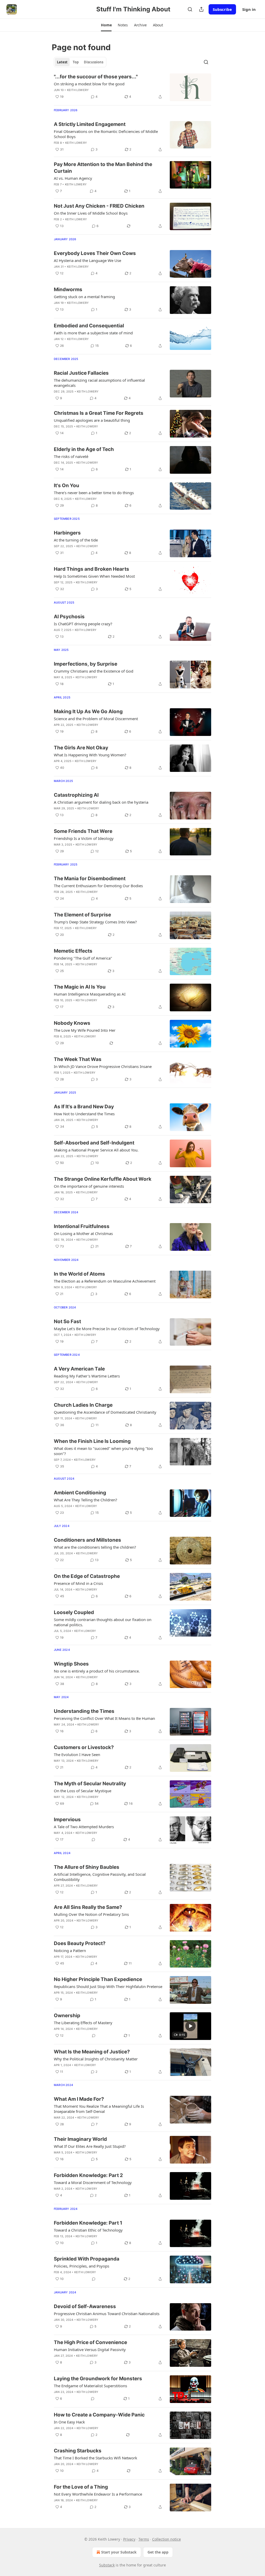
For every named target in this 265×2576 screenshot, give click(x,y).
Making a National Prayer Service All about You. (96, 1150)
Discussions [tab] (94, 62)
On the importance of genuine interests (89, 1186)
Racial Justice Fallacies (81, 373)
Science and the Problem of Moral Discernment (96, 719)
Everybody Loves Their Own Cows (95, 253)
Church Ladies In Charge (83, 1405)
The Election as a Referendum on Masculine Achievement (105, 1281)
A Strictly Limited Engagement (90, 124)
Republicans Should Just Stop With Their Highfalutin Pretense (108, 1986)
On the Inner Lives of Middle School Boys (91, 213)
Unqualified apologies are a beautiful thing (92, 420)
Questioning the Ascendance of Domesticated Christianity (105, 1412)
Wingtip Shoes (71, 1664)
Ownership (67, 2016)
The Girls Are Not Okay (81, 748)
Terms (144, 2539)
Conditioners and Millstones (87, 1540)
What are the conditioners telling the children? (95, 1547)
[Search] (190, 9)
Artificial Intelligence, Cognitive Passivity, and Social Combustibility (100, 1877)
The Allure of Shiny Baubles (87, 1867)
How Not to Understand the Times (84, 1114)
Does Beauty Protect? (80, 1943)
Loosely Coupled (74, 1612)
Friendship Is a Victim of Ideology (84, 838)
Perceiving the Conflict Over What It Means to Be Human (104, 1718)
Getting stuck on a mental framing (84, 297)
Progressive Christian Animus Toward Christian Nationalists (107, 2314)
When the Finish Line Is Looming (92, 1441)
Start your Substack (119, 2552)
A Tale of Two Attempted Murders (84, 1827)
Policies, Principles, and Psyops (82, 2266)
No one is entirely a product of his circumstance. (97, 1671)
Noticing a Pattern (70, 1950)
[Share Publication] (201, 9)
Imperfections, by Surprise (86, 664)
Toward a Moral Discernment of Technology (93, 2182)
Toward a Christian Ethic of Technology (88, 2230)
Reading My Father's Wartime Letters (87, 1376)
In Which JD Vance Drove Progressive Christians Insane (103, 1066)
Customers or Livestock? (84, 1747)
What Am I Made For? (79, 2099)
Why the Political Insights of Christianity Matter (96, 2059)
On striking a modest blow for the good (89, 84)
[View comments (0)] (93, 1840)
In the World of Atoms (79, 1274)
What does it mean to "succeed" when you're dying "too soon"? (103, 1451)
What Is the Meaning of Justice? (92, 2052)
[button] (106, 25)
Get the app (158, 2552)
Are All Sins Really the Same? (88, 1907)
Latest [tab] (62, 62)
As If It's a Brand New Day (84, 1107)
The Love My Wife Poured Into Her (85, 1030)
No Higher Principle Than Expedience (98, 1979)
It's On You (67, 485)
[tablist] (80, 62)
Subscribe (222, 9)
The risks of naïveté (71, 456)
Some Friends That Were (83, 831)
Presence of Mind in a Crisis (78, 1583)
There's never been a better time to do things (94, 493)
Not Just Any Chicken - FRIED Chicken (99, 206)
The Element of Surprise (82, 915)
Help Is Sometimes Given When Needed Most (94, 576)
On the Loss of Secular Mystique (83, 1791)
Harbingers (67, 533)
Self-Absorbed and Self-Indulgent (94, 1143)
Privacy (129, 2539)
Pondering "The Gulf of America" (83, 958)
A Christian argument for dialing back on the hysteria (101, 802)
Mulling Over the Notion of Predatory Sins (91, 1914)
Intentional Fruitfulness (82, 1226)
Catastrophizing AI (76, 795)
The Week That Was (78, 1059)
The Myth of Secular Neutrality (90, 1784)
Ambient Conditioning (80, 1493)
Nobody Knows (72, 1023)
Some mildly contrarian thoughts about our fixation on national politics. (103, 1622)
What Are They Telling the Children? (86, 1500)
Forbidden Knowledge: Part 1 (88, 2223)
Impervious (67, 1820)
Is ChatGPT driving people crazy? (83, 624)
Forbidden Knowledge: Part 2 (88, 2175)
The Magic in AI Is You (80, 987)
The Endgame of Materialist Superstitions (90, 2386)
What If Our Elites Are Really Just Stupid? (90, 2146)
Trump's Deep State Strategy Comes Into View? (95, 922)
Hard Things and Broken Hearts (91, 569)
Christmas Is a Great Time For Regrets (99, 413)
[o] (190, 2026)
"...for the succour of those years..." (96, 77)
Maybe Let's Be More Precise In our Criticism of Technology (107, 1329)
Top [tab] (76, 62)
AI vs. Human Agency (73, 178)
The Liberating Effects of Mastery (83, 2023)
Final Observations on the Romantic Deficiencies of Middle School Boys (106, 134)
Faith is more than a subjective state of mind (93, 333)
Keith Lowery (78, 90)
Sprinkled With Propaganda (87, 2259)
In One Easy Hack (69, 2422)
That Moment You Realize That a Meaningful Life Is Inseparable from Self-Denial (99, 2109)
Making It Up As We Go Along (88, 711)
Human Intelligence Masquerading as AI (90, 994)
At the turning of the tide (76, 540)
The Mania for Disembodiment (90, 879)
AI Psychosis (69, 617)
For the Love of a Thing (81, 2487)
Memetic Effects (73, 951)
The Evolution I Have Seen (77, 1754)
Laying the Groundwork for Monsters (98, 2379)
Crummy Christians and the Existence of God (94, 671)
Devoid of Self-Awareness (85, 2306)
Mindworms (68, 289)
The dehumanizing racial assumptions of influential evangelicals (99, 383)
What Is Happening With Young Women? (90, 755)
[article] (132, 87)
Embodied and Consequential (89, 326)
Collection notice (167, 2539)
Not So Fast (67, 1321)
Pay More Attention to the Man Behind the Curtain (103, 168)
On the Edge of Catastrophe (87, 1576)
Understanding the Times (84, 1711)
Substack (107, 2565)
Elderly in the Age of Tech (84, 449)
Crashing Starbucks (78, 2451)
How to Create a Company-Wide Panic (99, 2415)
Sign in (249, 9)
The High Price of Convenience (90, 2342)
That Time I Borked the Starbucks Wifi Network (95, 2458)
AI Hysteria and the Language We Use (87, 260)
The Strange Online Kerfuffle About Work (103, 1179)
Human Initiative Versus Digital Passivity (90, 2349)
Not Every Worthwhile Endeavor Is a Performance (98, 2494)
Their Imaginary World (80, 2139)
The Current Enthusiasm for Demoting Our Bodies (98, 886)
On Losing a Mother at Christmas (83, 1233)
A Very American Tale (79, 1369)
